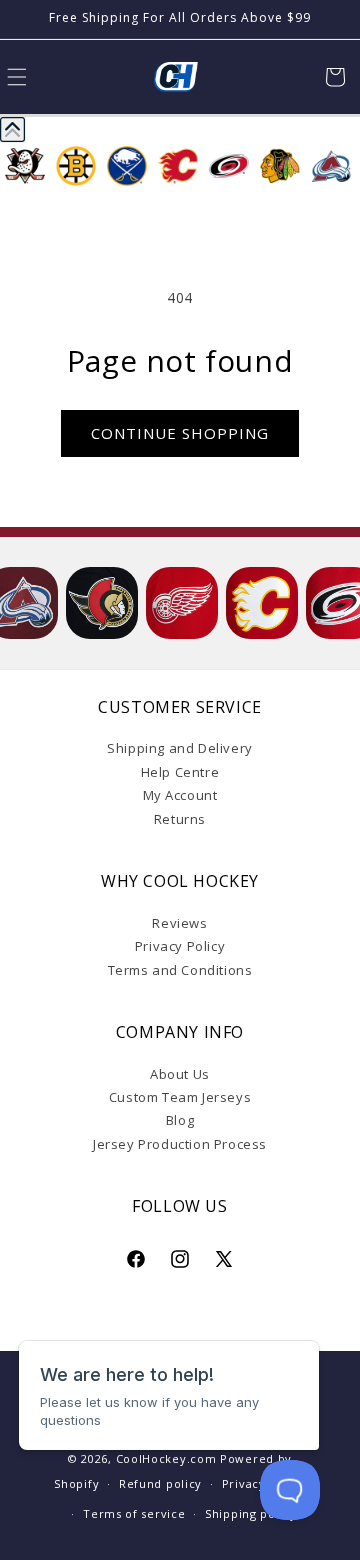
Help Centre (180, 772)
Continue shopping (180, 433)
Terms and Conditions (180, 970)
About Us (180, 1074)
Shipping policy (251, 1513)
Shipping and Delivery (180, 748)
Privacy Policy (180, 946)
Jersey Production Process (180, 1144)
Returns (180, 819)
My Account (180, 795)
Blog (180, 1120)
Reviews (179, 923)
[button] (335, 77)
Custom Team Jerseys (180, 1097)
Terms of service (134, 1513)
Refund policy (160, 1483)
